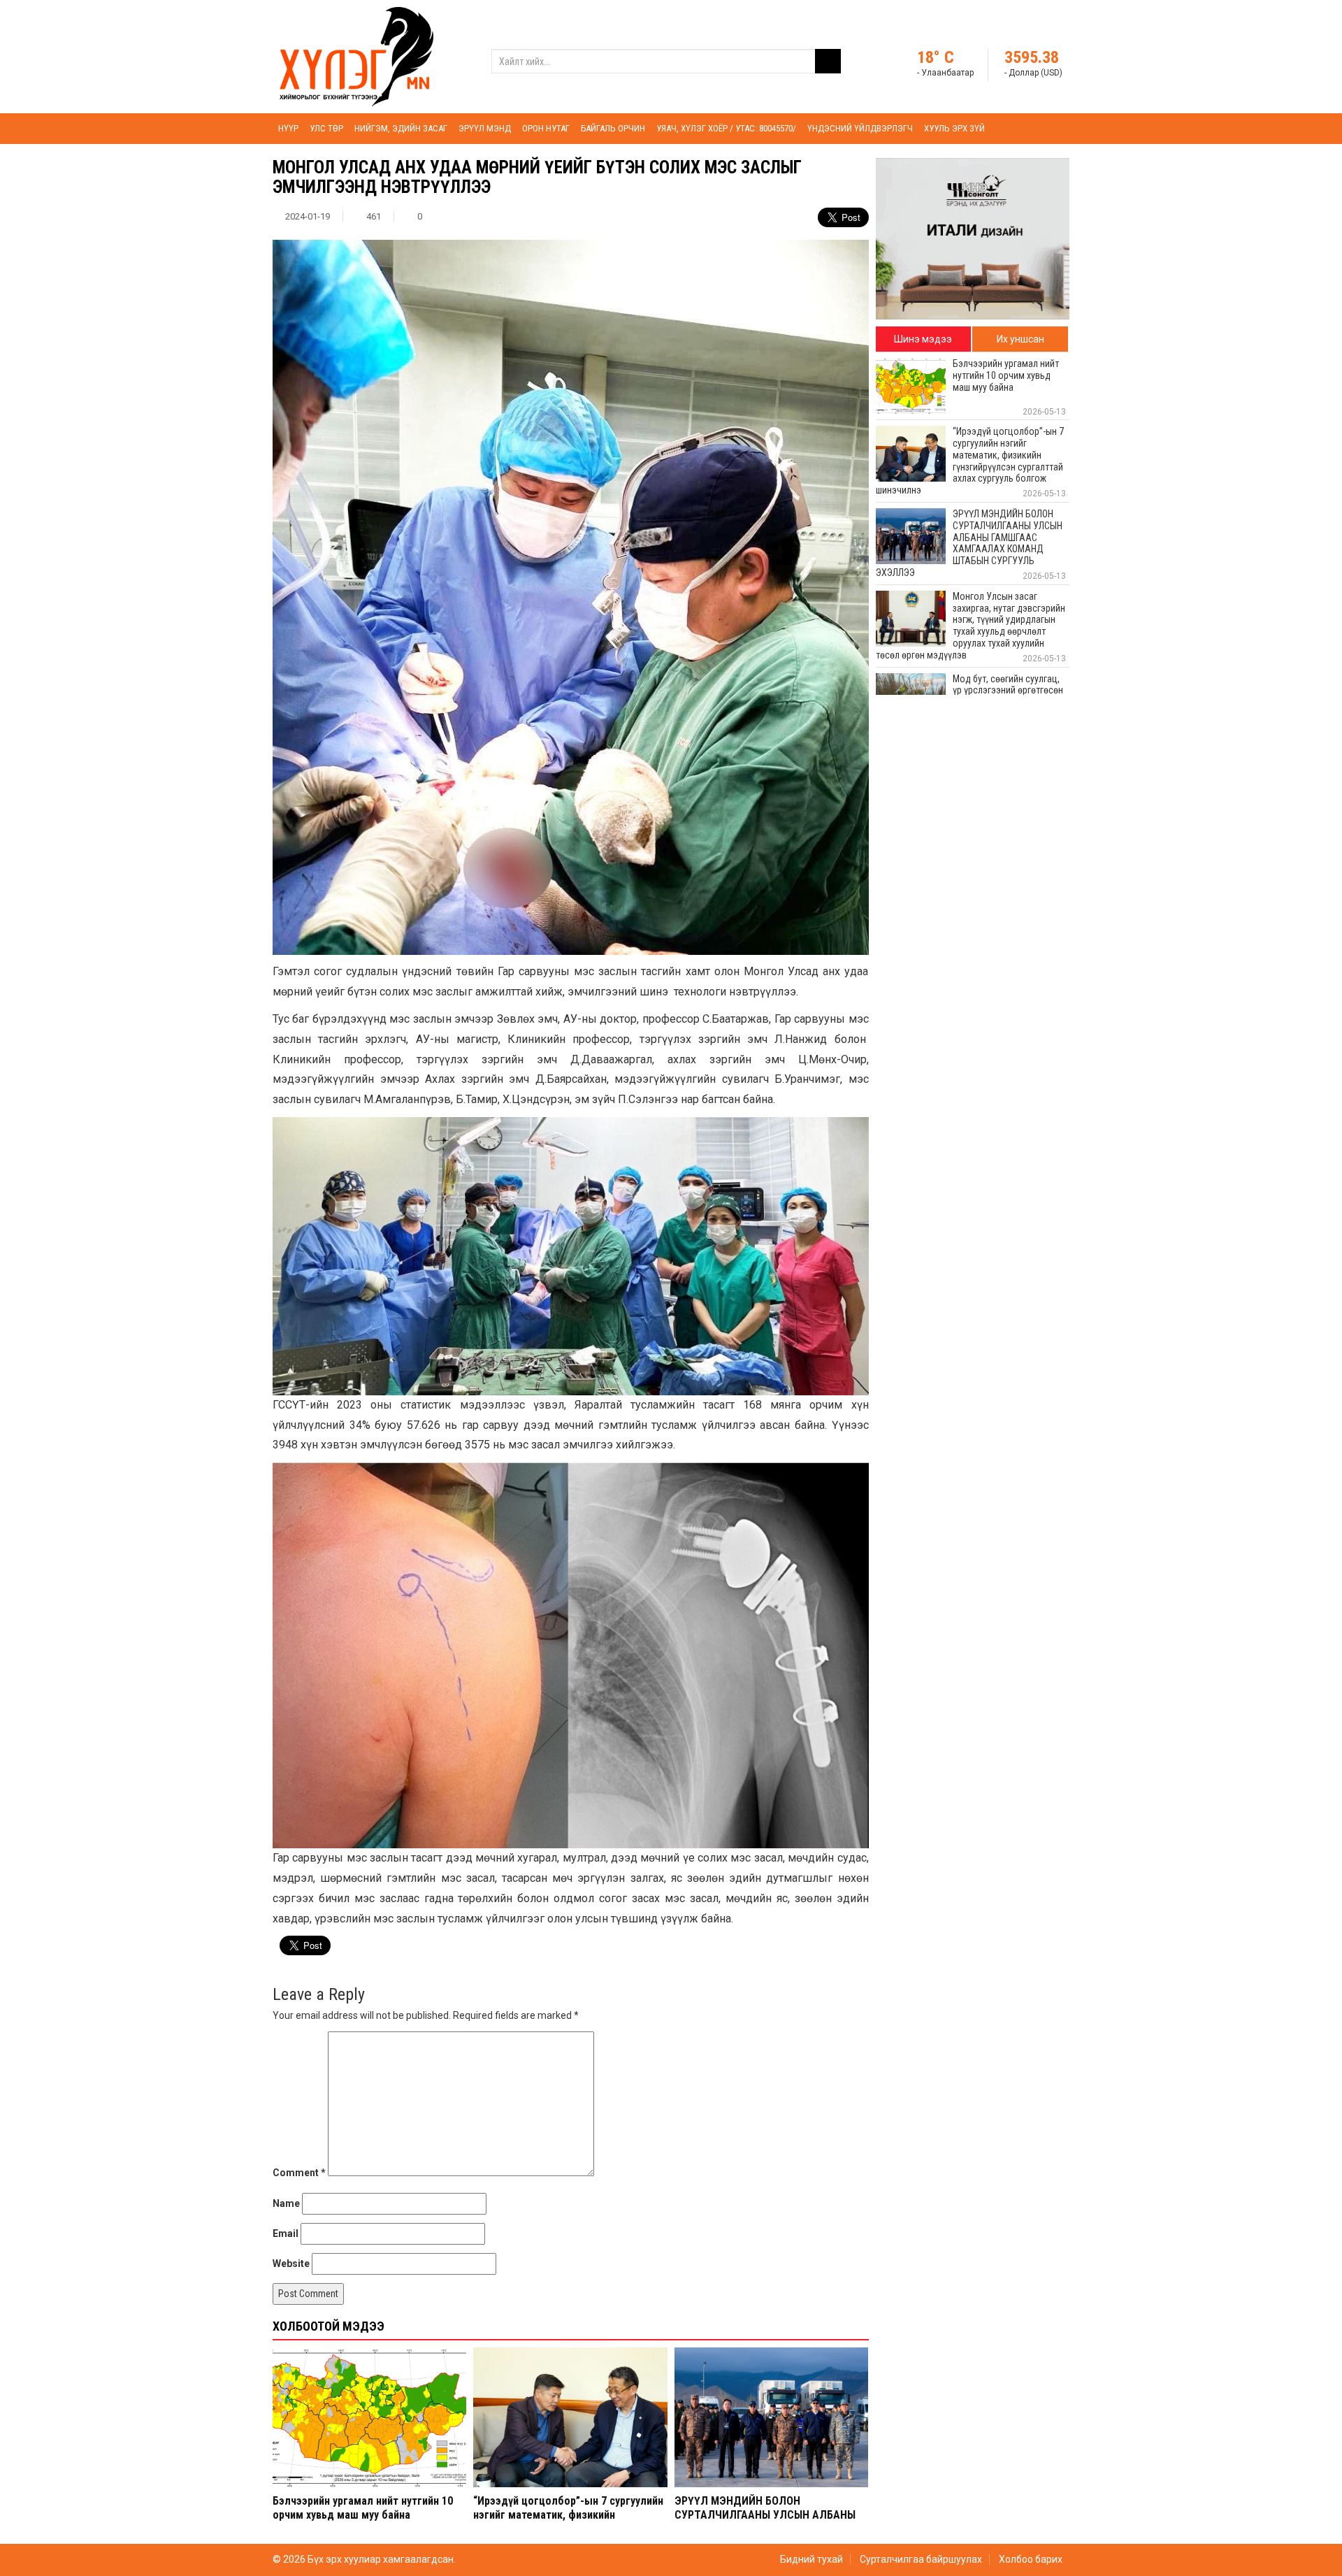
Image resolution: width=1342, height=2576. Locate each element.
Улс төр (326, 128)
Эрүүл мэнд (485, 128)
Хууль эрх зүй (954, 128)
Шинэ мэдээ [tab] (923, 339)
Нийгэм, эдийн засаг (401, 128)
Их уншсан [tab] (1020, 339)
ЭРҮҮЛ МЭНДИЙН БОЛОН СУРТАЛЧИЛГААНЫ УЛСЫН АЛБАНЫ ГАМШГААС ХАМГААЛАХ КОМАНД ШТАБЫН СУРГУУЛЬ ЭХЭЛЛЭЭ (765, 2521)
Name (286, 2203)
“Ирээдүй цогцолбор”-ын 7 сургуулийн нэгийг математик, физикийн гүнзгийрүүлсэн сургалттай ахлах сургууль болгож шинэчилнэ (568, 2521)
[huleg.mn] (356, 56)
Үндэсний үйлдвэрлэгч (860, 128)
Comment (299, 2173)
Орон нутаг (546, 128)
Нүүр (288, 128)
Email (286, 2233)
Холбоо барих (1031, 2559)
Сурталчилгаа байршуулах (921, 2559)
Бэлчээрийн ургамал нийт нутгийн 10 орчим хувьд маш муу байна (363, 2507)
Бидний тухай (811, 2559)
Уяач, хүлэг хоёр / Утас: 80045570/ (726, 128)
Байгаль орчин (613, 128)
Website (291, 2264)
